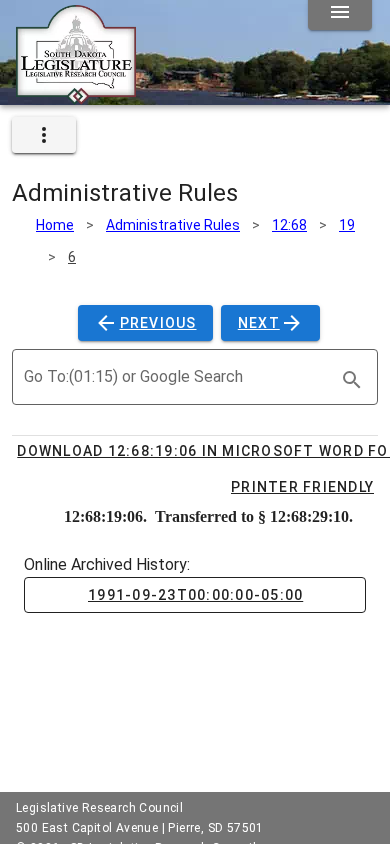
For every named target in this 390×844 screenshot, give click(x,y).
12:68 (289, 225)
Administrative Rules (173, 225)
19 (347, 225)
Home (55, 225)
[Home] (76, 97)
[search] (352, 380)
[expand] (44, 135)
